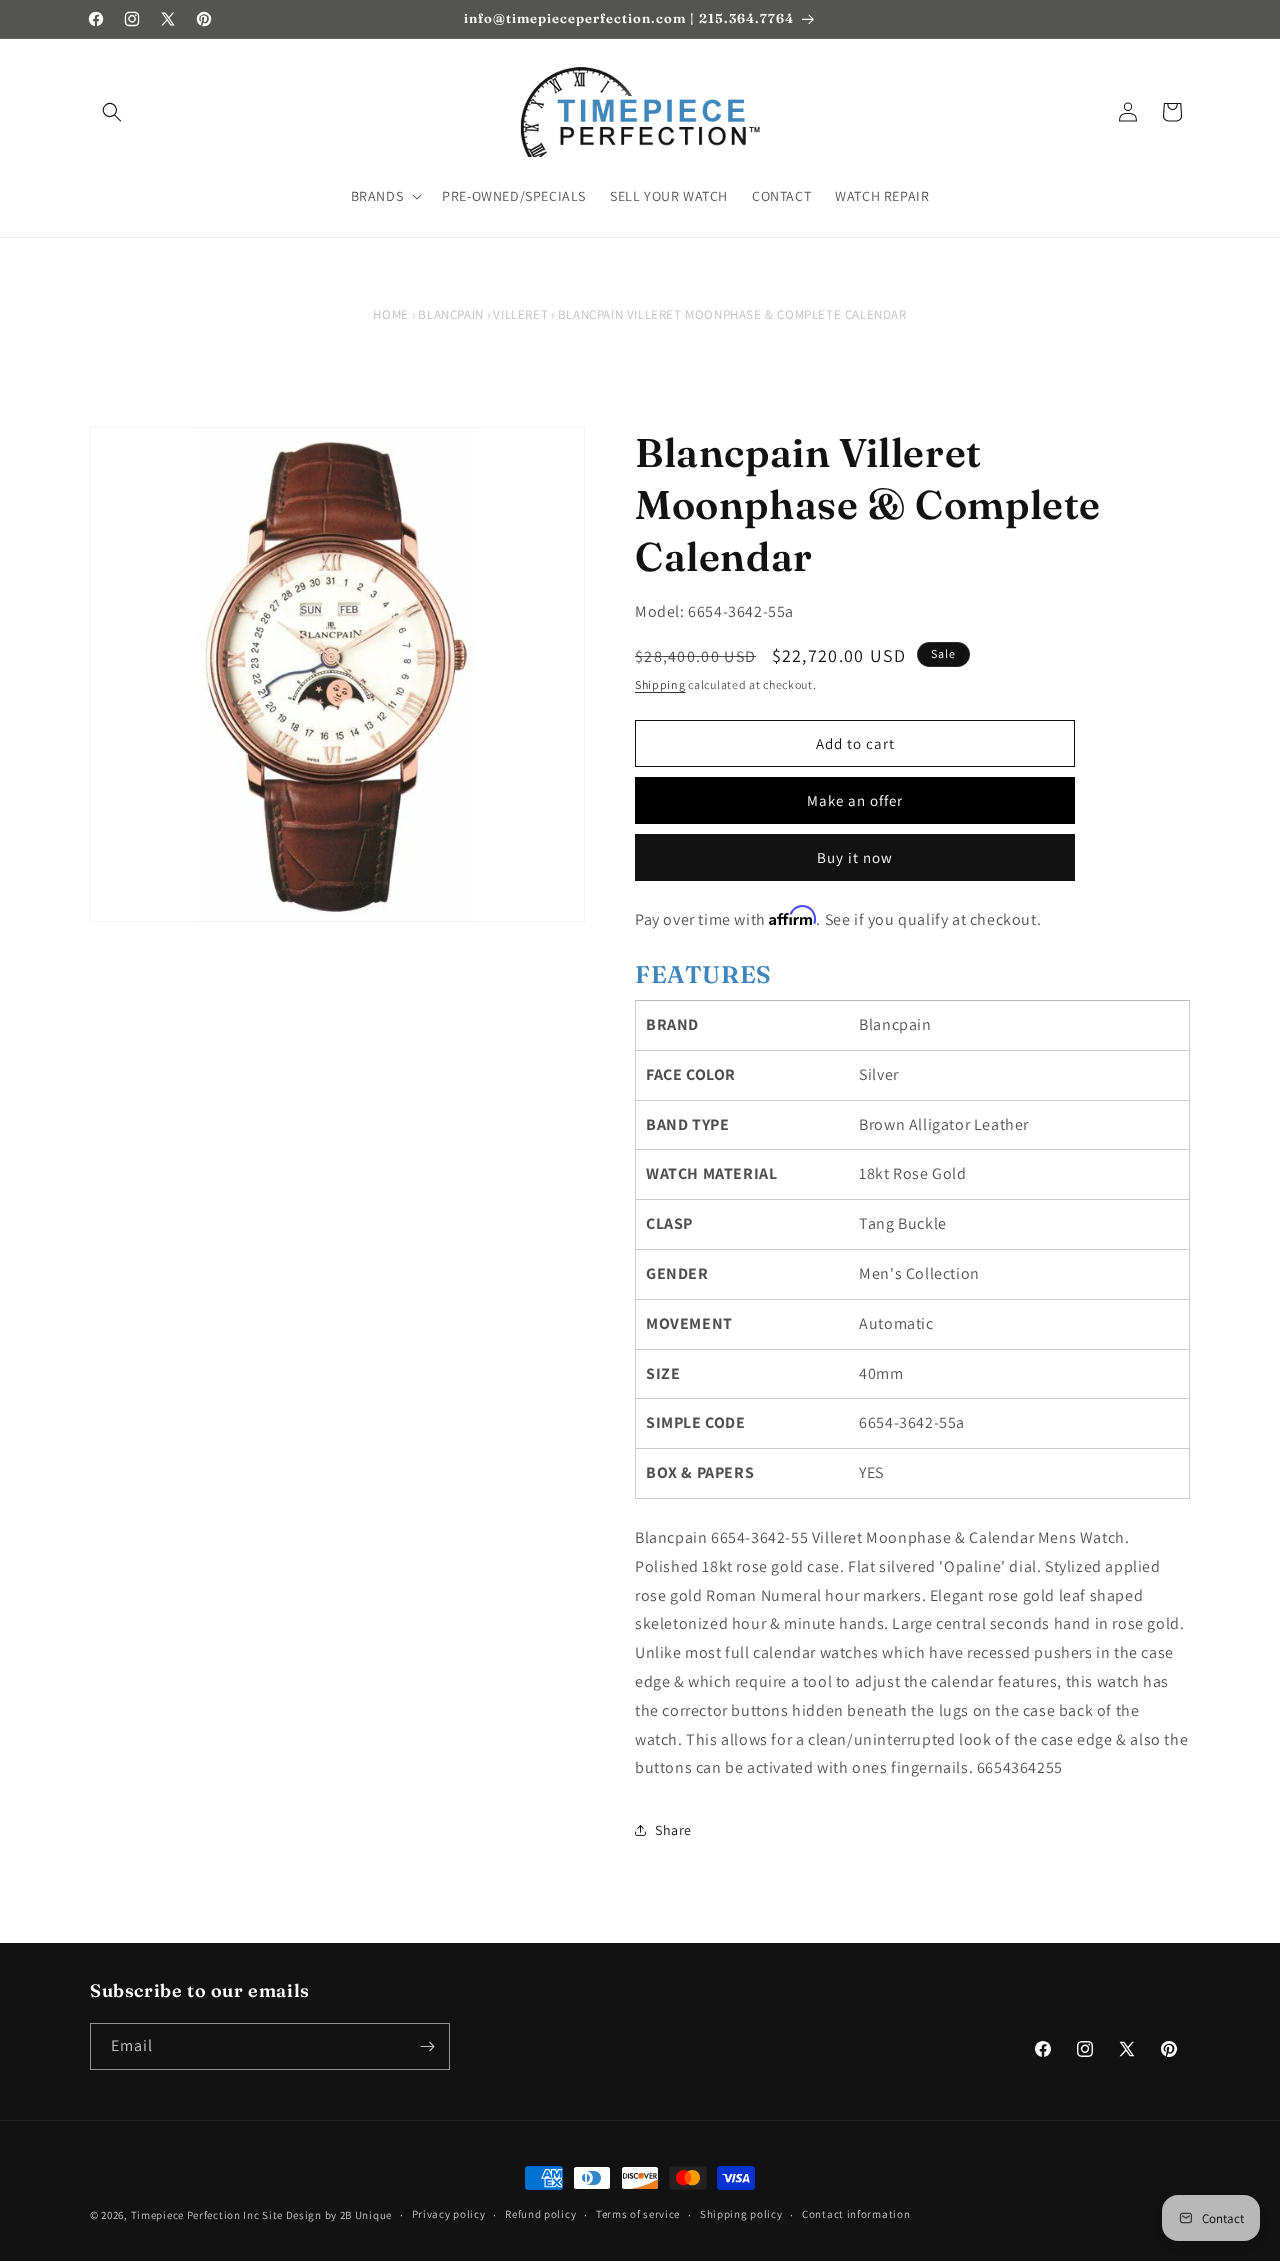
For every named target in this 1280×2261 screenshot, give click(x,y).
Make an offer (855, 800)
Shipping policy (741, 2214)
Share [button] (673, 1830)
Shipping (660, 684)
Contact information (856, 2214)
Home (390, 314)
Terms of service (638, 2214)
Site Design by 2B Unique (327, 2215)
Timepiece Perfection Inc (195, 2215)
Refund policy (540, 2214)
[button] (112, 112)
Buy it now (855, 857)
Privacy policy (449, 2214)
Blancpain (450, 314)
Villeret (520, 314)
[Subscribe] (427, 2046)
